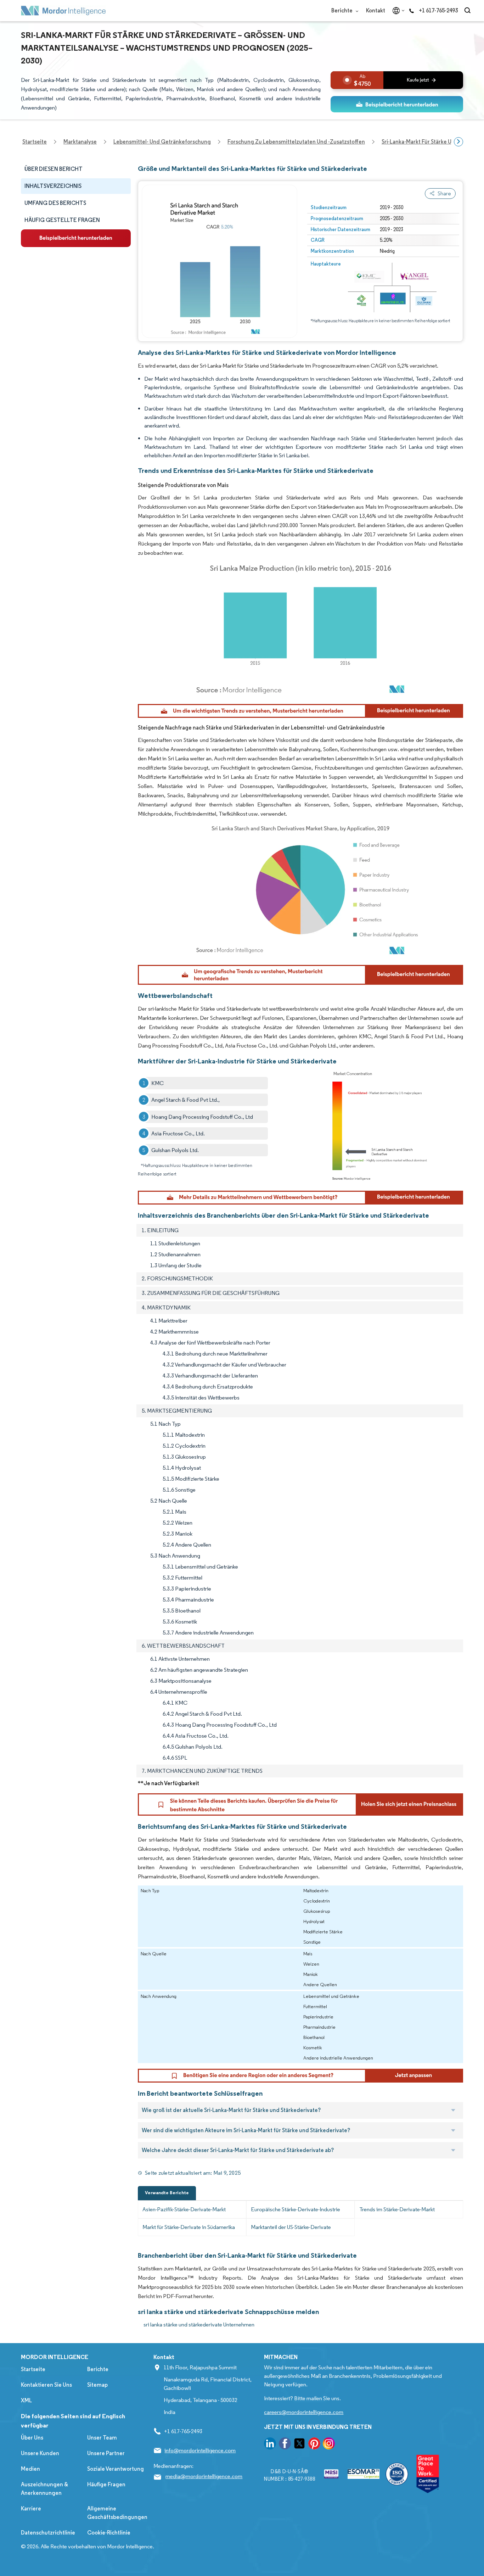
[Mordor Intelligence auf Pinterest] (314, 2445)
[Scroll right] (458, 142)
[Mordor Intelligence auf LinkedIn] (270, 2445)
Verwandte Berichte (167, 2193)
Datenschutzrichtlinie (48, 2533)
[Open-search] (469, 11)
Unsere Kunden (40, 2453)
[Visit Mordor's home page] (63, 11)
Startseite (33, 2369)
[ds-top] (397, 104)
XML (26, 2400)
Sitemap (97, 2385)
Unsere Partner (106, 2453)
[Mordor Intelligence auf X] (299, 2445)
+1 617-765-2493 (438, 10)
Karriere (31, 2508)
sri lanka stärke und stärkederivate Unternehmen (199, 2324)
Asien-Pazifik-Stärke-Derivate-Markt (184, 2209)
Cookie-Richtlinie (109, 2533)
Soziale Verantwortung (116, 2469)
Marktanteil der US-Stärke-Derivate (291, 2227)
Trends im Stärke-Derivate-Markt (397, 2209)
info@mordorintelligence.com (200, 2450)
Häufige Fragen (106, 2484)
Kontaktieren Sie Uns (46, 2385)
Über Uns (32, 2438)
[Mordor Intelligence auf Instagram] (329, 2445)
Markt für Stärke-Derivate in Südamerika (189, 2227)
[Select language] (397, 11)
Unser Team (102, 2438)
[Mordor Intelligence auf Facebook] (285, 2445)
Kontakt (376, 10)
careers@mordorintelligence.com (304, 2412)
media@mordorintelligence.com (204, 2476)
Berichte (342, 10)
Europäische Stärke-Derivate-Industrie (296, 2209)
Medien (30, 2469)
